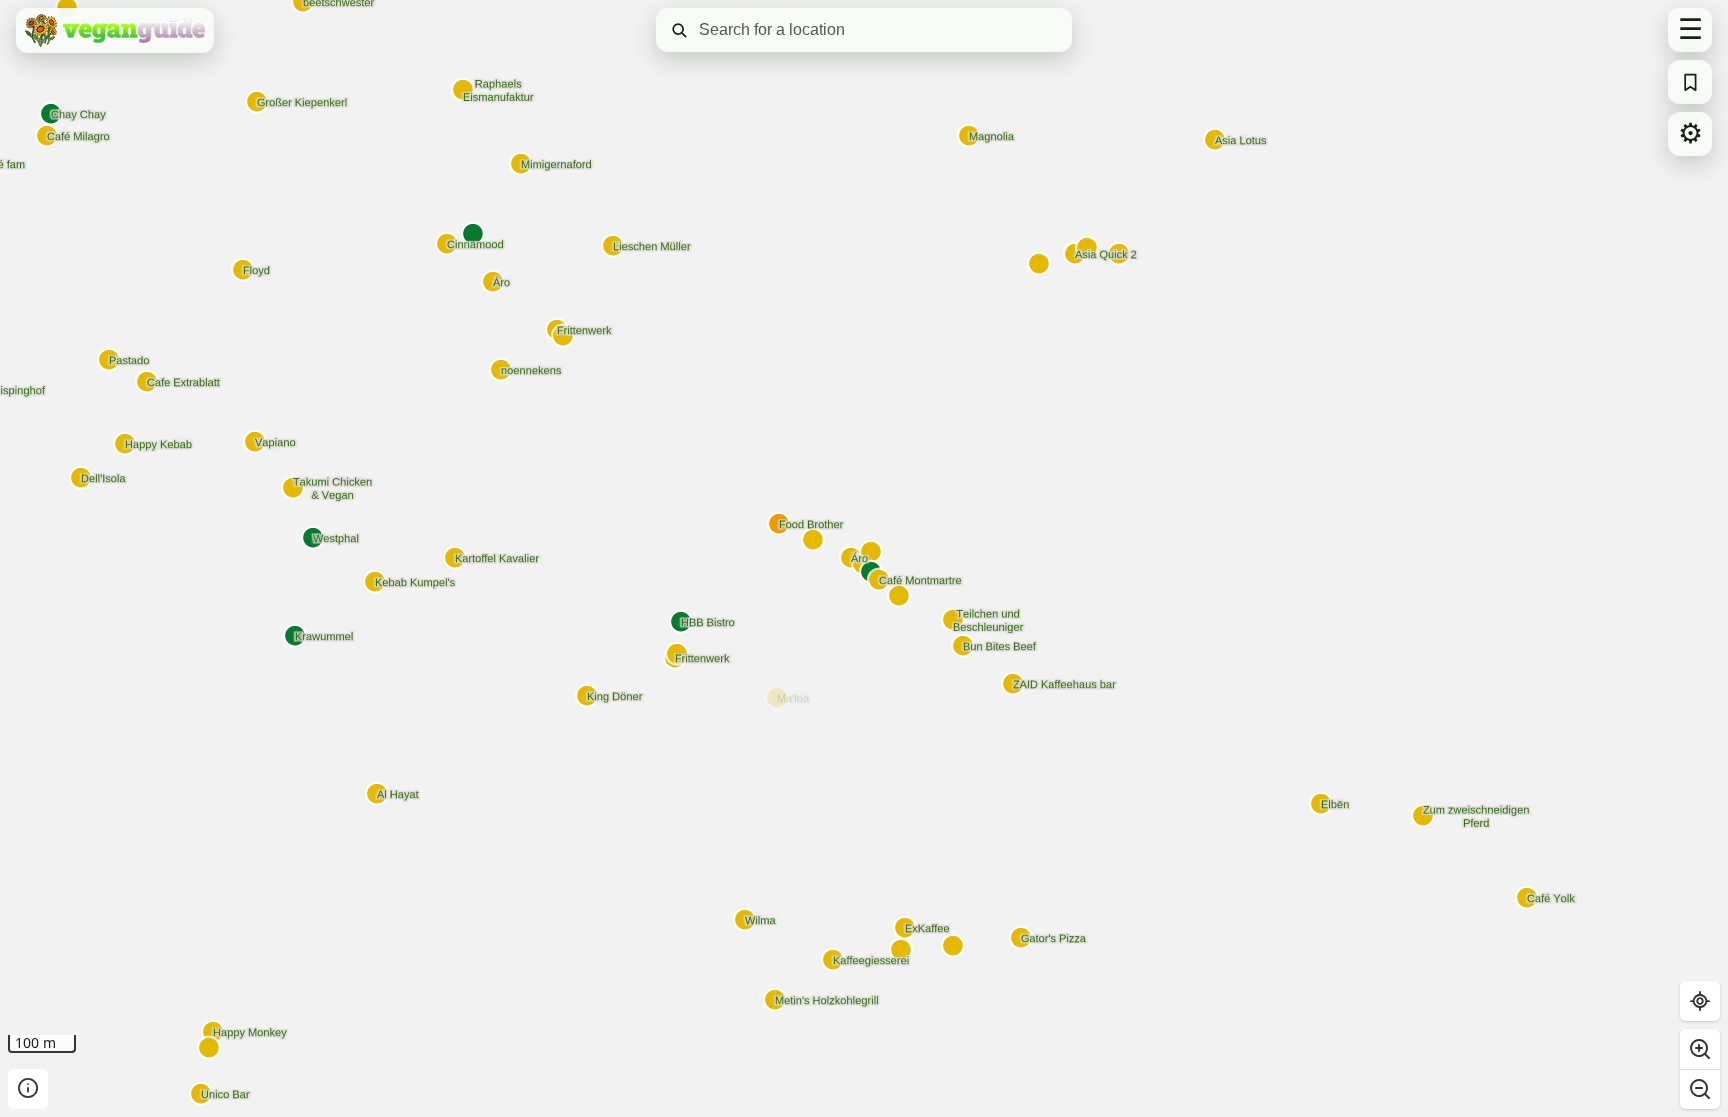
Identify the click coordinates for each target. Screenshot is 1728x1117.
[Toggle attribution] (28, 1089)
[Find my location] (1700, 1001)
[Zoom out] (1700, 1089)
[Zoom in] (1700, 1049)
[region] (864, 558)
